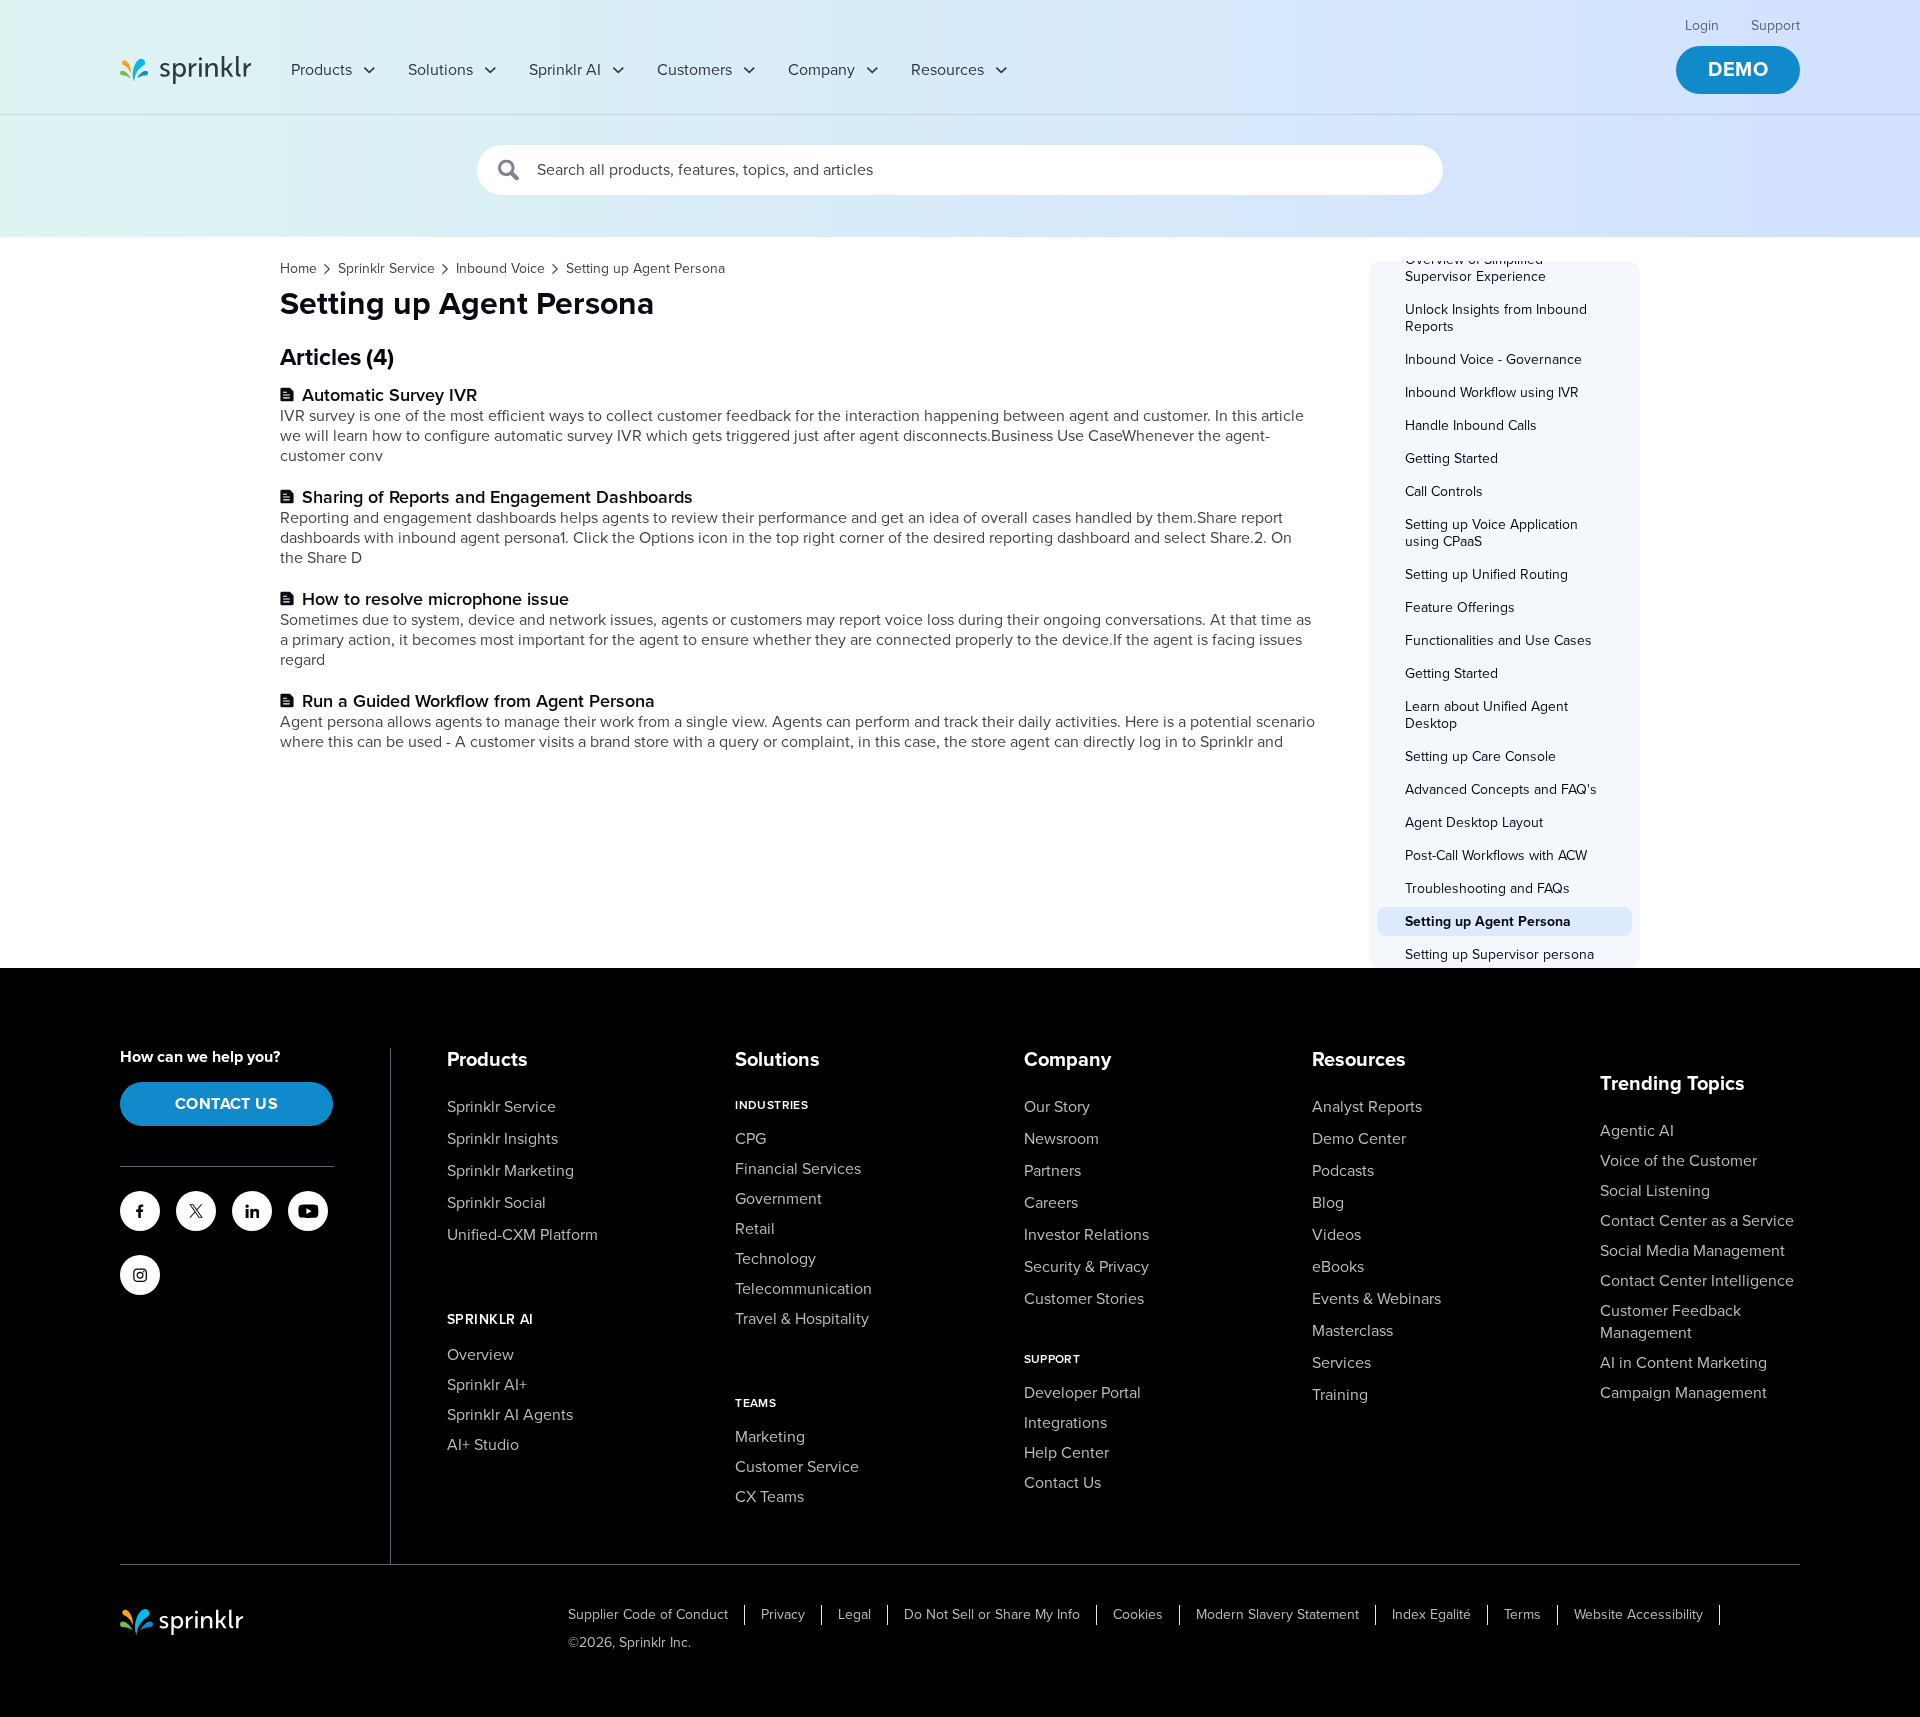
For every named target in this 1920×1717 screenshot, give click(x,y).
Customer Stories (1084, 1299)
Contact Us (226, 1104)
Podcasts (1343, 1171)
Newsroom (1061, 1139)
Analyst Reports (1367, 1107)
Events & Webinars (1376, 1299)
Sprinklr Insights (502, 1139)
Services (1341, 1363)
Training (1340, 1395)
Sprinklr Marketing (510, 1171)
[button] (1502, 268)
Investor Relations (1086, 1235)
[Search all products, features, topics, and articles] (509, 170)
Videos (1336, 1235)
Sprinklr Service (501, 1107)
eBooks (1338, 1267)
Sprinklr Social (496, 1203)
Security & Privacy (1086, 1267)
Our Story (1057, 1107)
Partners (1052, 1171)
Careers (1051, 1203)
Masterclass (1352, 1331)
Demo (1738, 70)
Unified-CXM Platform (522, 1235)
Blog (1328, 1203)
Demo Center (1359, 1139)
